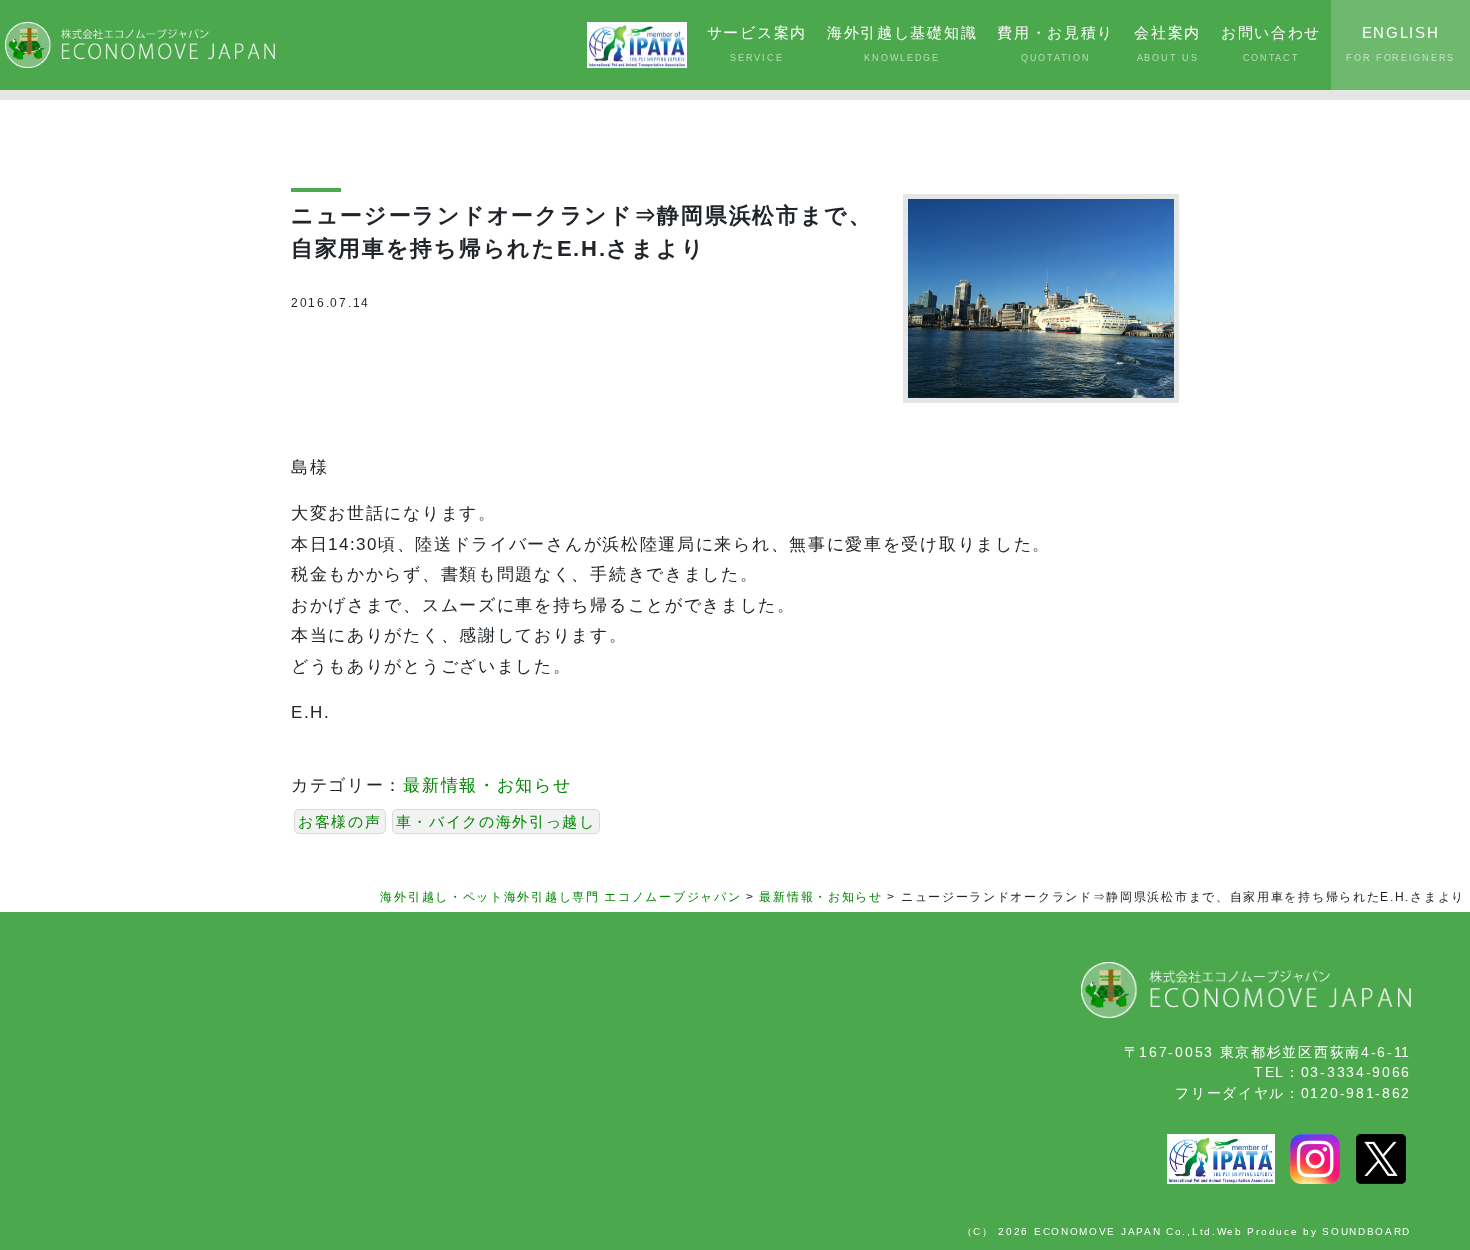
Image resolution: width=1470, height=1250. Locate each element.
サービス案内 (757, 43)
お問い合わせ (1271, 43)
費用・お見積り (1055, 43)
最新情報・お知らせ (487, 785)
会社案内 (1167, 43)
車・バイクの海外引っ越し (496, 821)
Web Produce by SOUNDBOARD (1314, 1231)
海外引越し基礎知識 (902, 43)
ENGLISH (1400, 43)
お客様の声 (340, 821)
